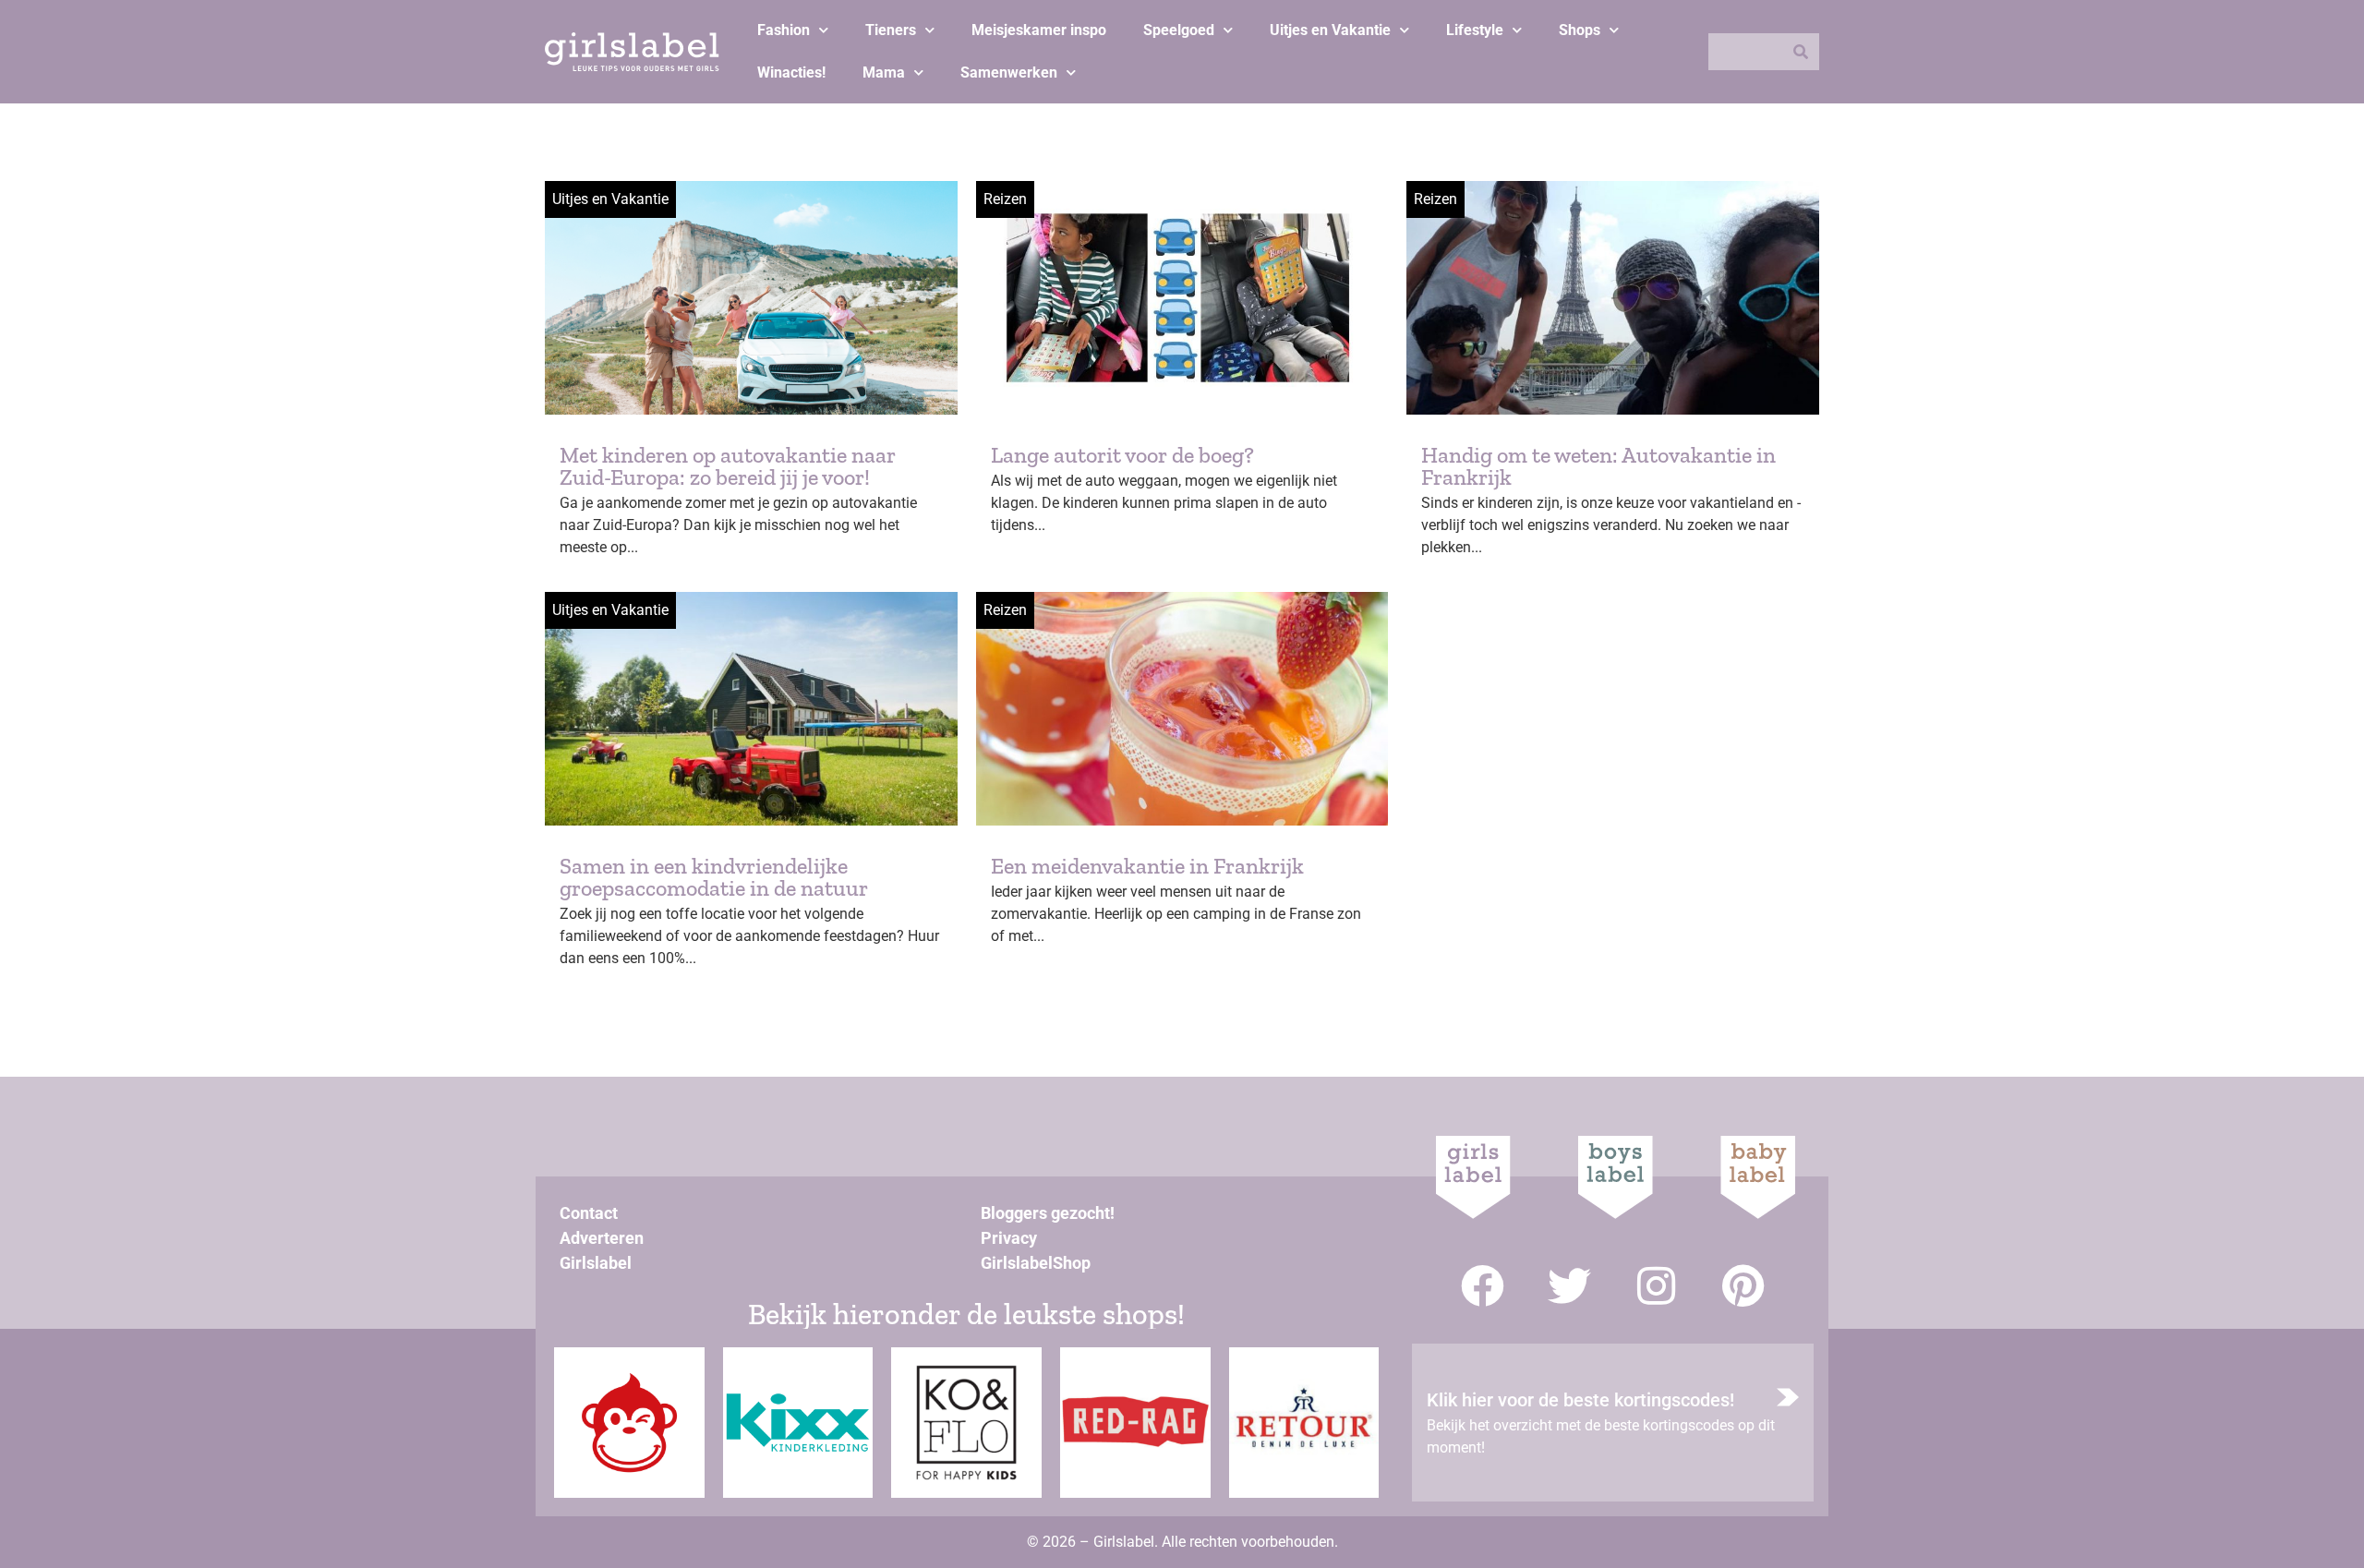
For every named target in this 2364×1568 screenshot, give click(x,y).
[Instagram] (1656, 1286)
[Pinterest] (1743, 1286)
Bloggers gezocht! (1048, 1213)
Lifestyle (1475, 30)
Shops (1580, 30)
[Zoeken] (1801, 52)
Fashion (784, 30)
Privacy (1009, 1238)
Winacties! (791, 72)
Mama (884, 72)
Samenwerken (1009, 72)
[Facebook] (1483, 1286)
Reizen (1005, 199)
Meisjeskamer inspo (1039, 30)
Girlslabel (596, 1263)
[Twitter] (1569, 1286)
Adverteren (602, 1238)
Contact (589, 1213)
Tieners (891, 30)
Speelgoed (1179, 30)
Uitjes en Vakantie (1330, 30)
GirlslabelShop (1036, 1263)
